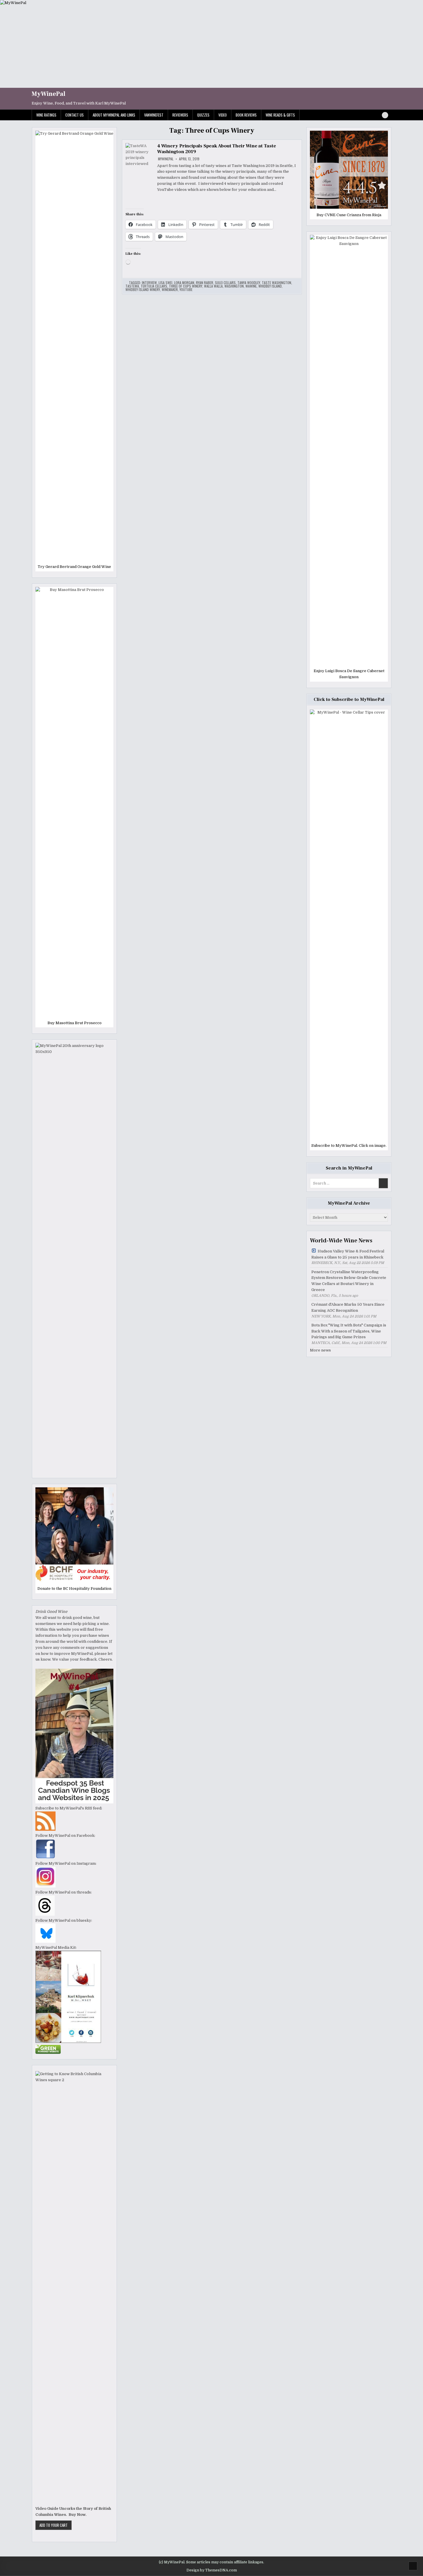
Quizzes (203, 115)
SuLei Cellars (225, 283)
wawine (251, 286)
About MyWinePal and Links (114, 115)
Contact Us (75, 115)
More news (320, 1350)
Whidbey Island (270, 286)
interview (149, 283)
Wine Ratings (46, 115)
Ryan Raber (205, 283)
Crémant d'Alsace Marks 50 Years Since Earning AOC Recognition (348, 1307)
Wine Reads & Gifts (280, 115)
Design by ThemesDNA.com (212, 2570)
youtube (186, 290)
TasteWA (132, 286)
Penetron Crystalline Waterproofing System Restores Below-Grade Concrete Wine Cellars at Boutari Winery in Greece (349, 1281)
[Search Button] (385, 115)
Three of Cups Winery (186, 286)
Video (223, 115)
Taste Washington (277, 283)
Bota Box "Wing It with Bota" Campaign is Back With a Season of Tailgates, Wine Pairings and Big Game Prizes (349, 1331)
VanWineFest (154, 115)
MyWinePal (48, 94)
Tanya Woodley (249, 283)
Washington (234, 286)
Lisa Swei (165, 283)
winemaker (170, 290)
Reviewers (180, 115)
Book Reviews (246, 115)
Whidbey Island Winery (143, 290)
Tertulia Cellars (154, 286)
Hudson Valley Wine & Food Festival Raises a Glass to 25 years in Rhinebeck (348, 1254)
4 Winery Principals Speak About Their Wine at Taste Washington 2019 (217, 149)
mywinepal (166, 159)
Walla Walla (213, 286)
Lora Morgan (184, 283)
